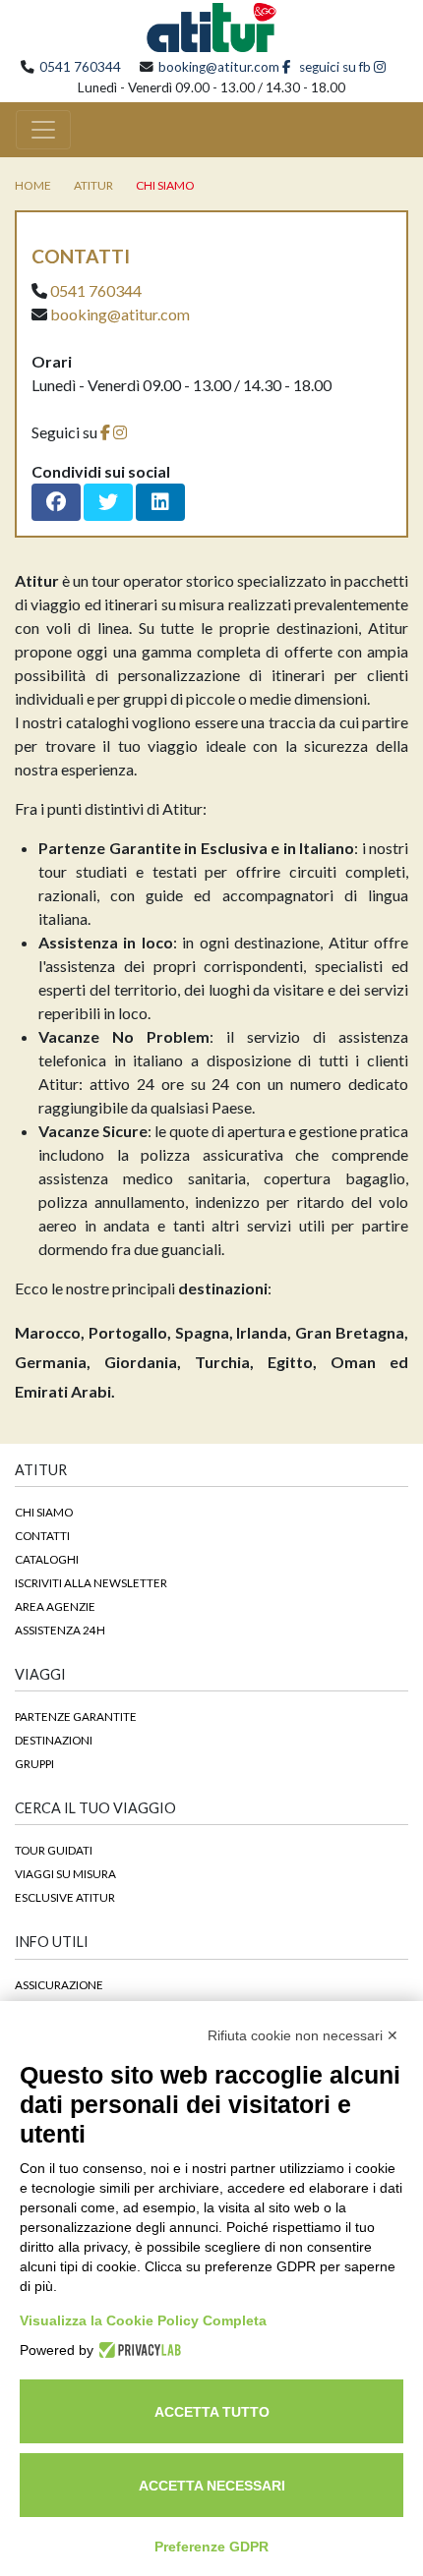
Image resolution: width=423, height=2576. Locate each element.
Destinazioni (54, 1740)
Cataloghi (47, 1559)
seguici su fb (333, 67)
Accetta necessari (212, 2486)
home (33, 185)
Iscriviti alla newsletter (91, 1582)
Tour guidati (54, 1850)
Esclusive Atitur (65, 1897)
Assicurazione (59, 1984)
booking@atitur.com (219, 67)
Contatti (42, 1535)
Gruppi (34, 1763)
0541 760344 (80, 67)
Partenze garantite (76, 1716)
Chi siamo (165, 185)
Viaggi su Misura (65, 1873)
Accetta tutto (212, 2412)
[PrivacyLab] (137, 2350)
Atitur (93, 185)
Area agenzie (55, 1606)
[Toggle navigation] (43, 130)
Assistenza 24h (60, 1630)
